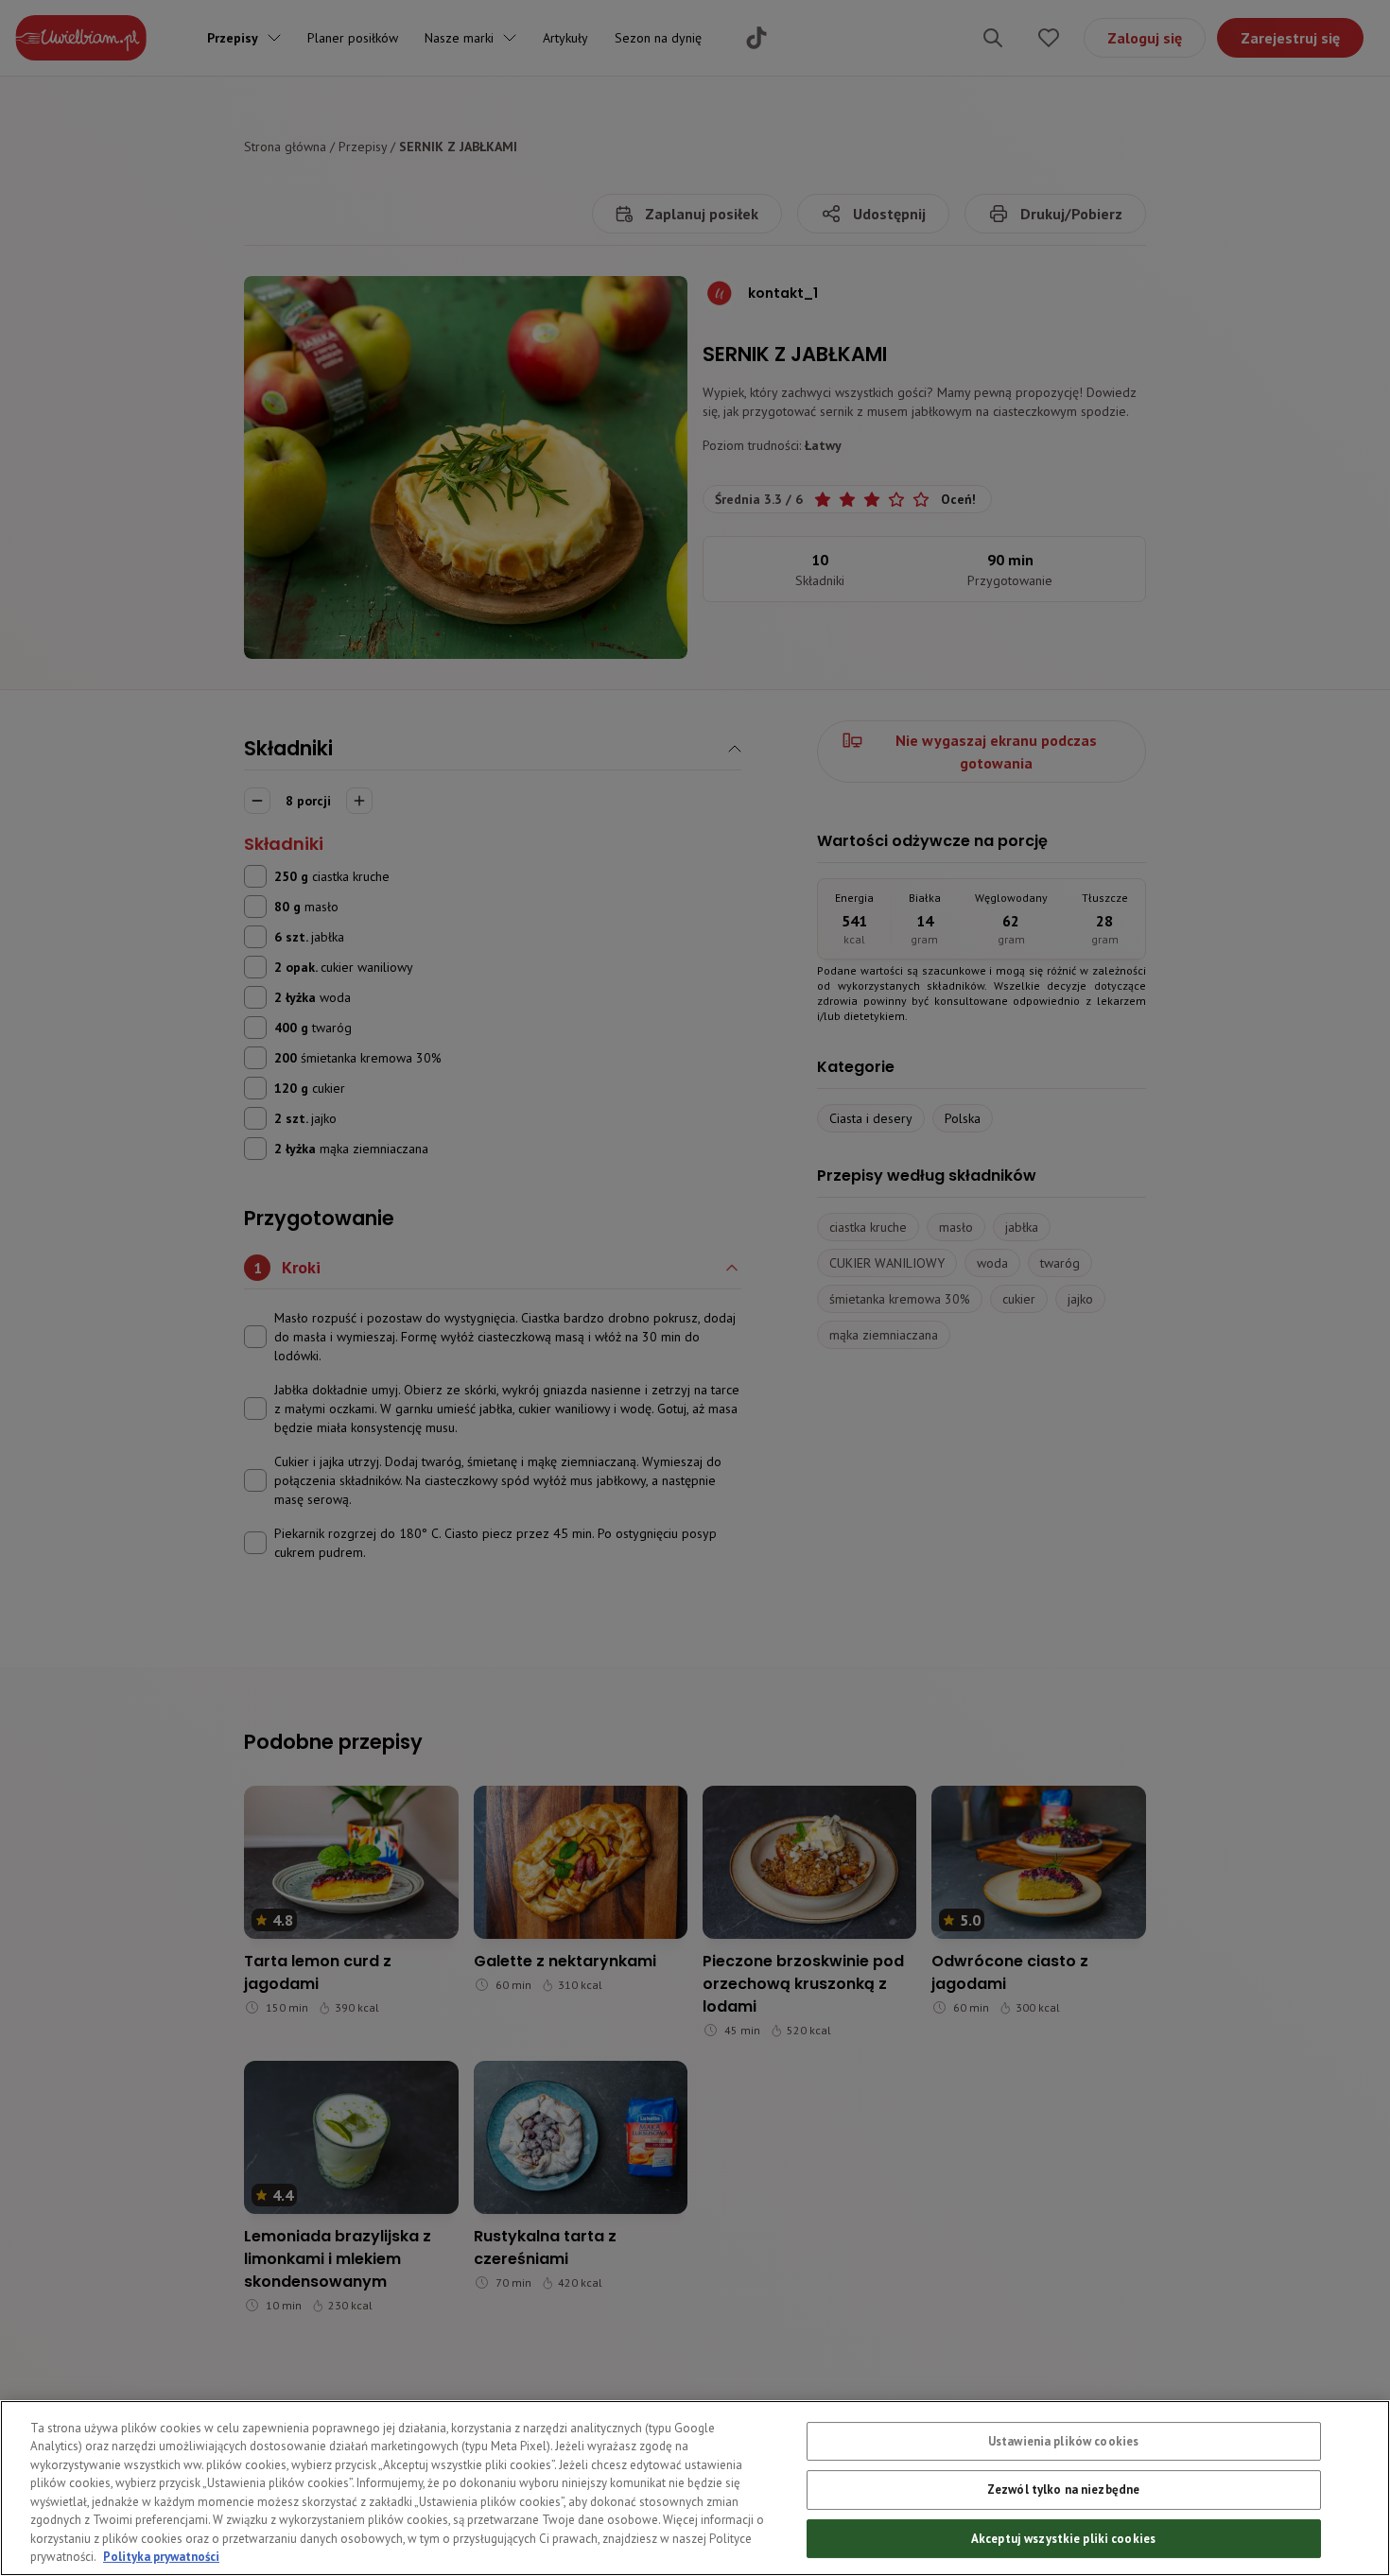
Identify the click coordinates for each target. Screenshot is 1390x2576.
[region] (695, 2488)
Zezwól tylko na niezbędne (1063, 2490)
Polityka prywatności (161, 2557)
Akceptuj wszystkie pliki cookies (1063, 2539)
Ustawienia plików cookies (1063, 2441)
